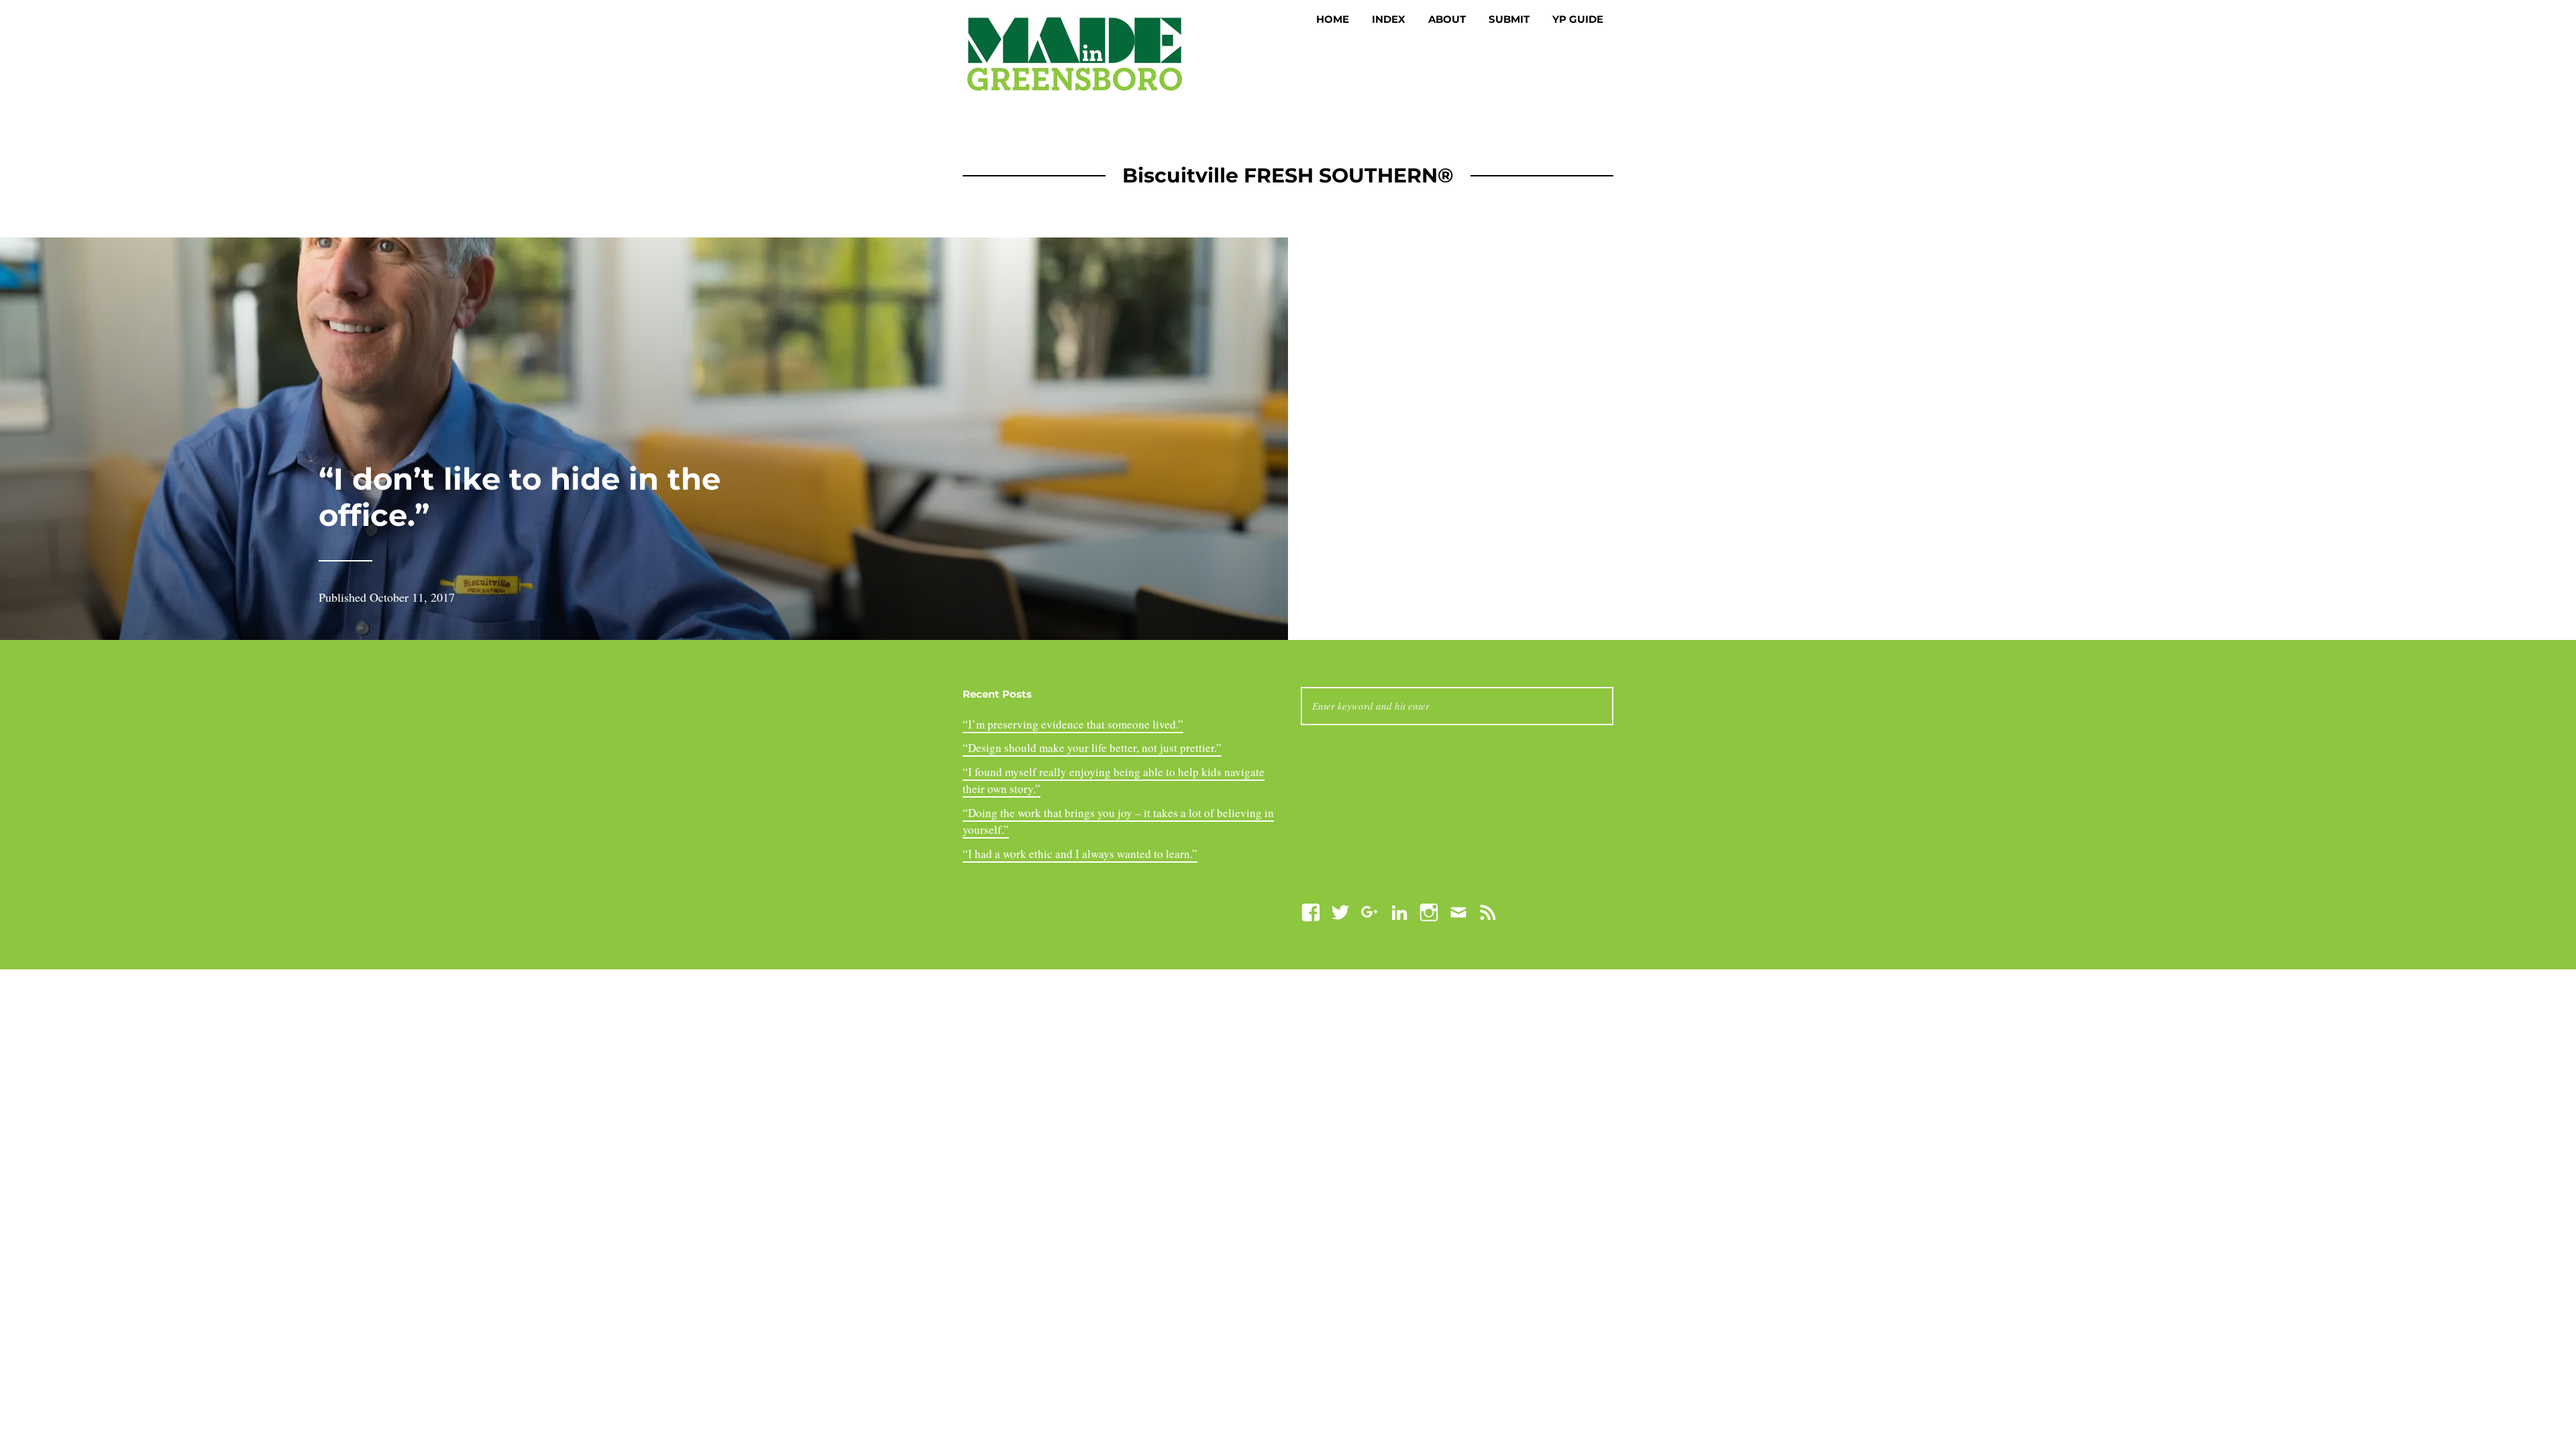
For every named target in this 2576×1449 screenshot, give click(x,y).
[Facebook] (1311, 911)
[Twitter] (1340, 911)
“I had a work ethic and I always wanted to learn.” (1080, 854)
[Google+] (1370, 911)
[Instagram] (1429, 911)
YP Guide (1578, 19)
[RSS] (1488, 911)
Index (1389, 19)
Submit (1509, 19)
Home (1333, 19)
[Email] (1458, 911)
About (1447, 19)
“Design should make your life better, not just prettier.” (1092, 748)
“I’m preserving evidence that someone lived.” (1073, 724)
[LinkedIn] (1399, 911)
